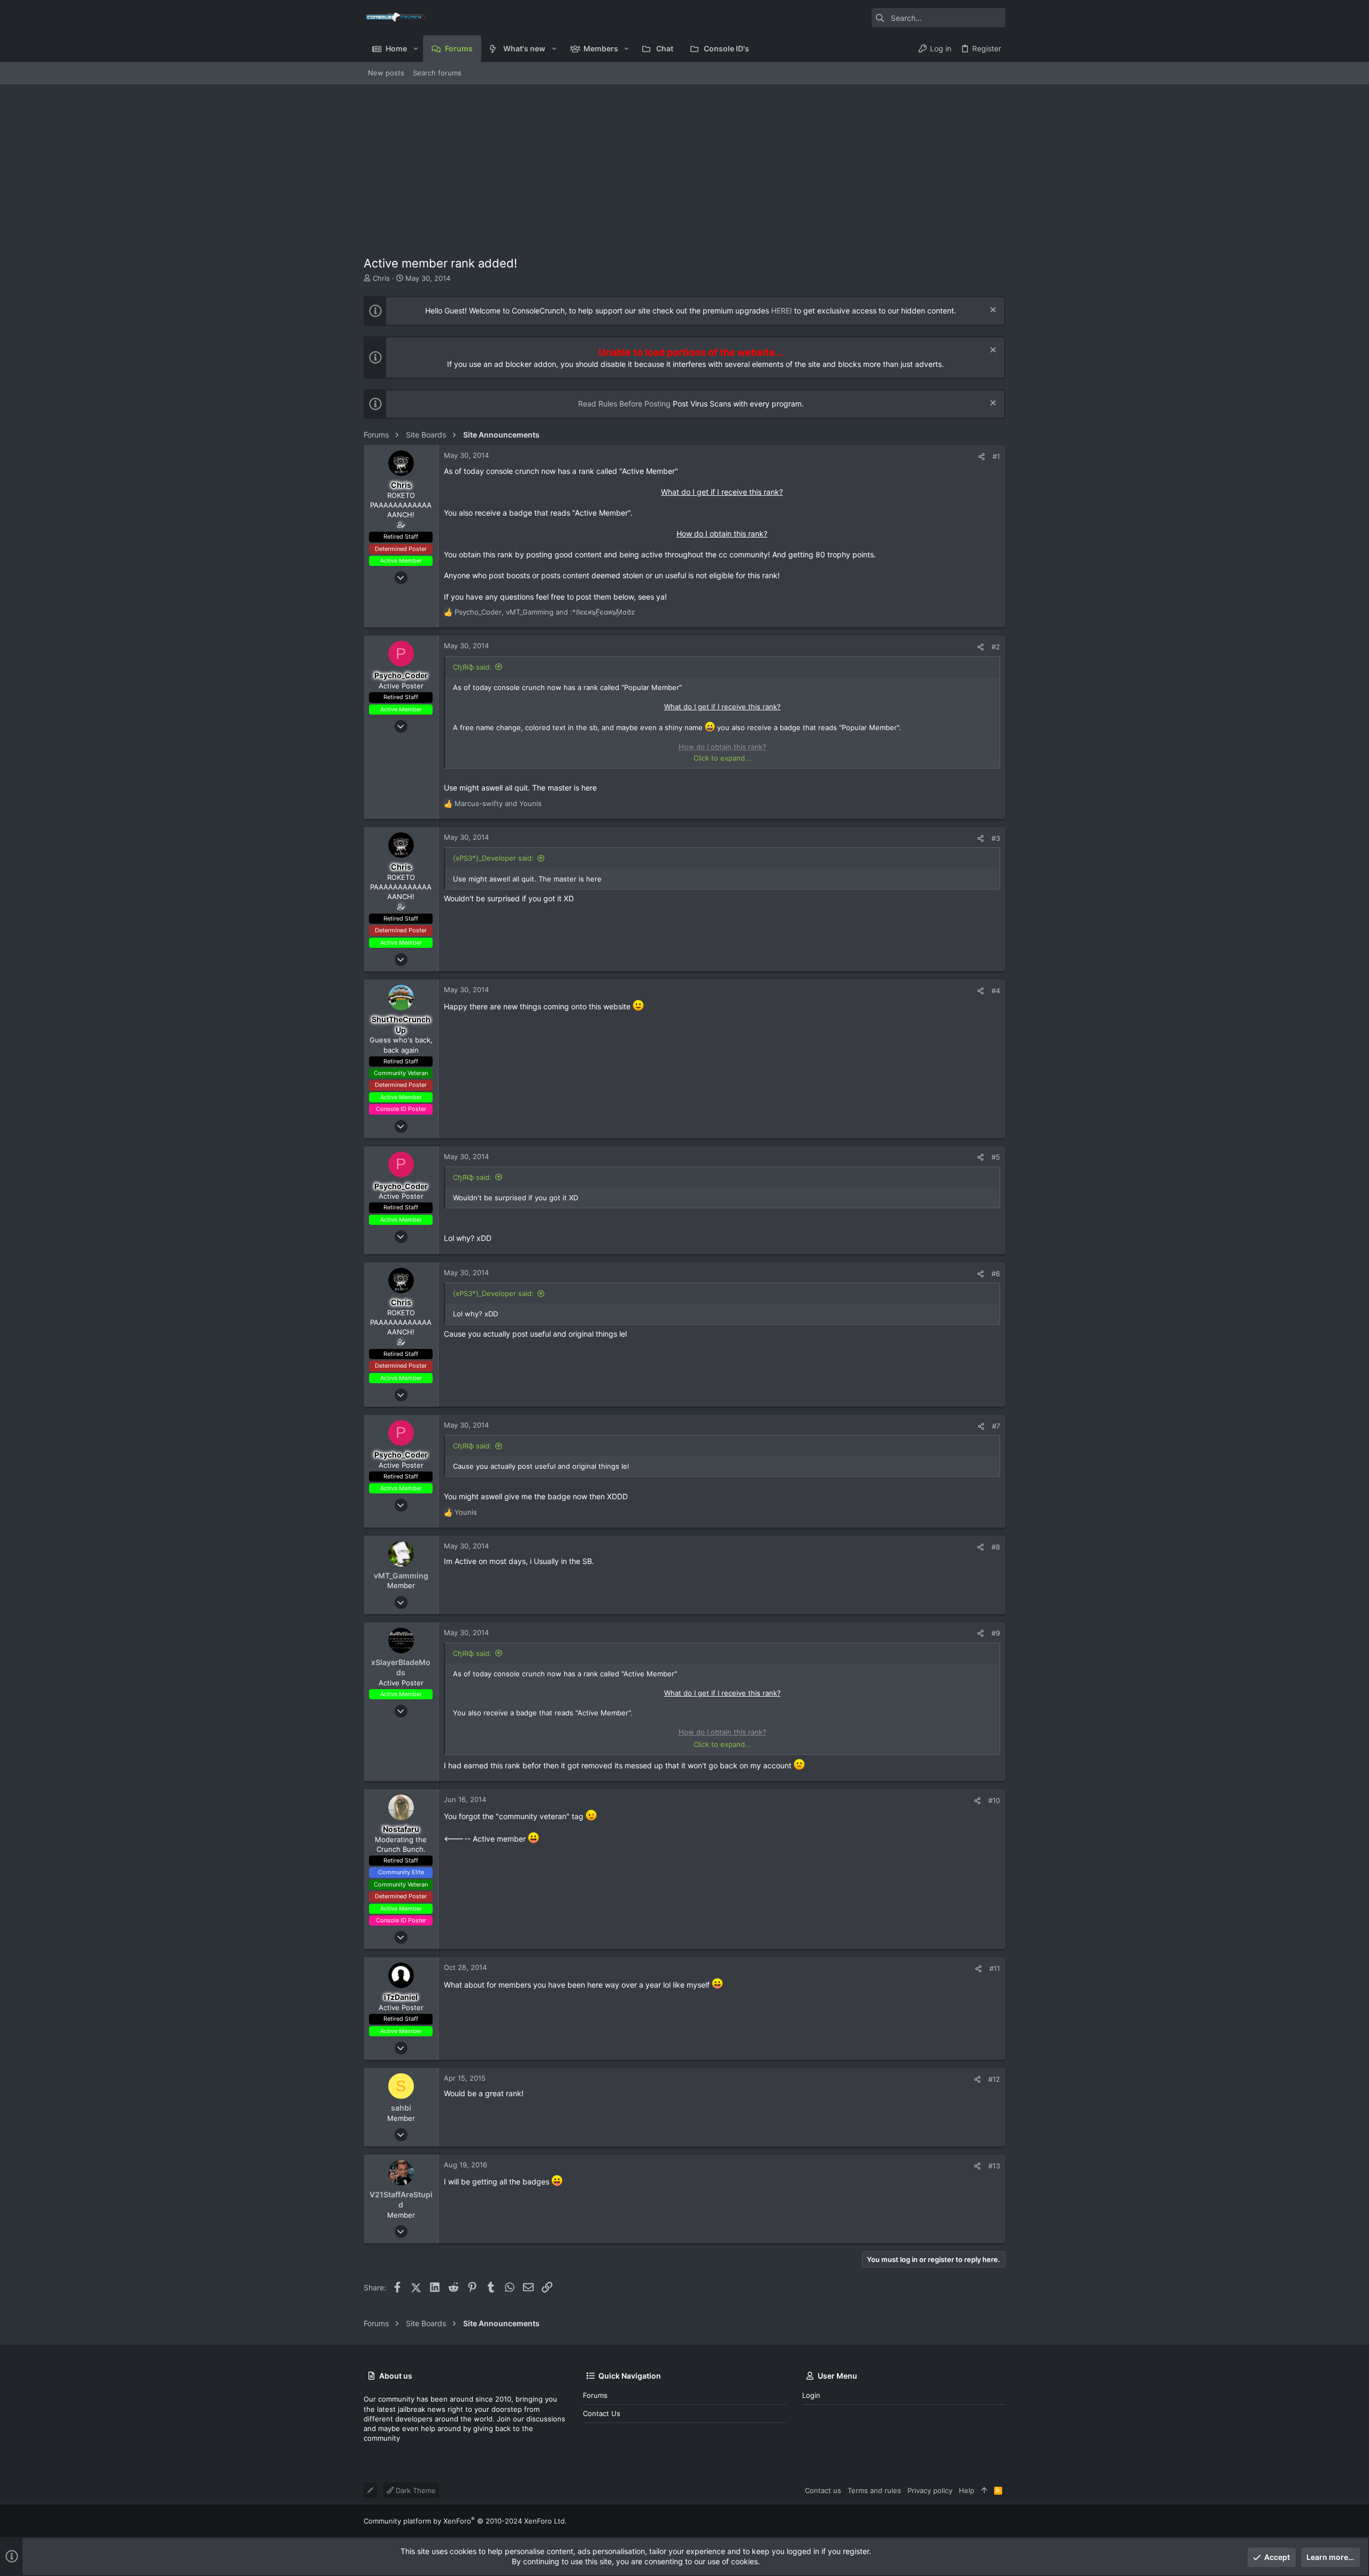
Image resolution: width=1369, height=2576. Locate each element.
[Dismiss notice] (992, 311)
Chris (381, 278)
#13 (994, 2166)
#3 (996, 838)
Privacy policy (930, 2490)
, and (545, 612)
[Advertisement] (684, 164)
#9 (996, 1633)
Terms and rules (874, 2490)
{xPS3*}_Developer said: (493, 858)
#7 (996, 1426)
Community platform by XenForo (465, 2521)
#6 (996, 1274)
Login (811, 2395)
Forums (595, 2395)
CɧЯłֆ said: (472, 667)
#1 (996, 456)
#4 (996, 991)
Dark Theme (415, 2490)
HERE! (782, 310)
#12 (994, 2079)
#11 (995, 1968)
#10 (994, 1800)
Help (967, 2490)
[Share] (982, 457)
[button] (415, 49)
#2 (996, 647)
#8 (996, 1547)
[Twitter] (1001, 2521)
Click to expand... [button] (722, 758)
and (498, 803)
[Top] (984, 2490)
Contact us (602, 2413)
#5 (996, 1157)
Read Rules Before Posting (624, 404)
